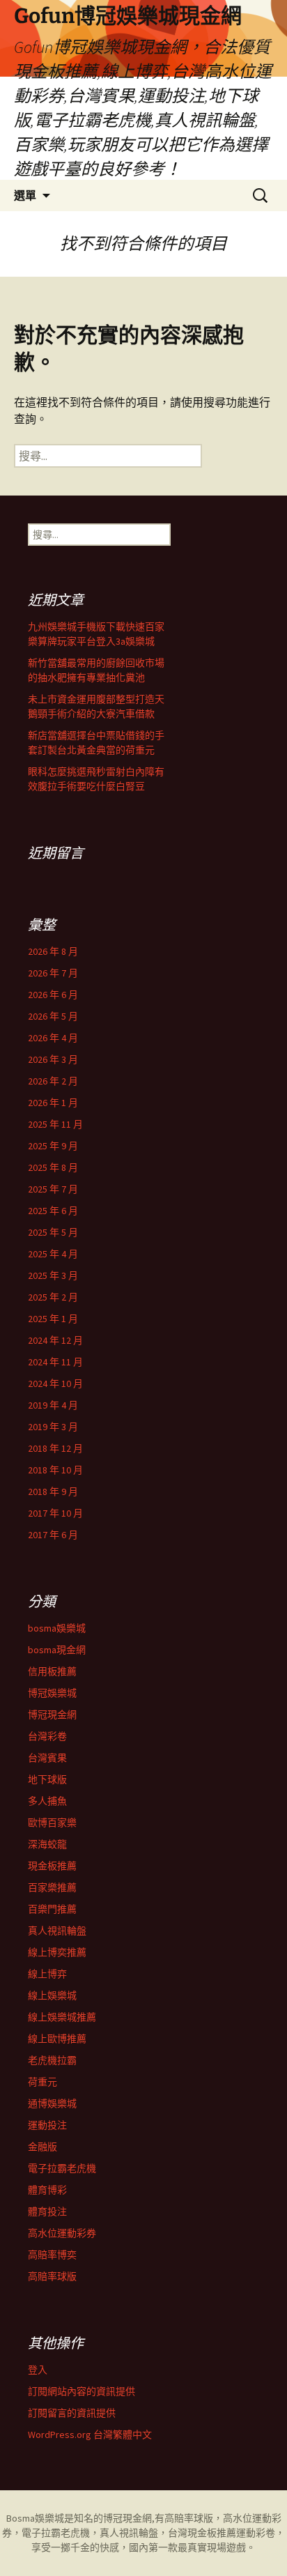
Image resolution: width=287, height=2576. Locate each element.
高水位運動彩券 (62, 2233)
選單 (25, 195)
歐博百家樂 (52, 1823)
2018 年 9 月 (53, 1492)
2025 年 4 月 (53, 1254)
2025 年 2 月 (53, 1297)
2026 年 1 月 (53, 1103)
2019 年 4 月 (53, 1405)
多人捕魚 (47, 1801)
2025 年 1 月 (53, 1319)
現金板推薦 (52, 1866)
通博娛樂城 (52, 2103)
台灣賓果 (47, 1758)
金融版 (42, 2147)
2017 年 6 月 (53, 1535)
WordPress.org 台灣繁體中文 (90, 2435)
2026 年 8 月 (53, 951)
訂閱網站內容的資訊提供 (82, 2391)
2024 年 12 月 (55, 1340)
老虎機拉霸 (52, 2060)
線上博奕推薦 (57, 1952)
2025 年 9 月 (53, 1146)
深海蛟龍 (47, 1844)
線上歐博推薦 (57, 2039)
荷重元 (42, 2082)
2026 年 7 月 (53, 973)
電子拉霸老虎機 (62, 2168)
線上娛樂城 (52, 1995)
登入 (38, 2370)
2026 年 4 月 (53, 1038)
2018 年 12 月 (55, 1448)
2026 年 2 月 (53, 1081)
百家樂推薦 (52, 1887)
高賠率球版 (52, 2276)
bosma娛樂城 (57, 1628)
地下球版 (47, 1779)
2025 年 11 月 (55, 1124)
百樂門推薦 (52, 1909)
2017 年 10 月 (55, 1513)
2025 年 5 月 (53, 1232)
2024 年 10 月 (55, 1383)
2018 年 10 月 (55, 1470)
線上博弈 (47, 1974)
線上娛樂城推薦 (62, 2017)
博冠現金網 (52, 1715)
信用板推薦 (52, 1671)
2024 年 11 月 (55, 1362)
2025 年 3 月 (53, 1275)
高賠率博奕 (52, 2255)
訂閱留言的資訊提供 (72, 2413)
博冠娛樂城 (52, 1693)
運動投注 (47, 2125)
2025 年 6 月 (53, 1211)
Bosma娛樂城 (35, 2518)
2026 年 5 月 (53, 1016)
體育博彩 (47, 2190)
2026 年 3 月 (53, 1059)
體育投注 (47, 2211)
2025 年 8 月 (53, 1167)
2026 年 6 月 (53, 995)
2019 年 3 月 (53, 1427)
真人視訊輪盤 (57, 1931)
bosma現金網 (57, 1650)
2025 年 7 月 (53, 1189)
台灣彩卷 (47, 1736)
